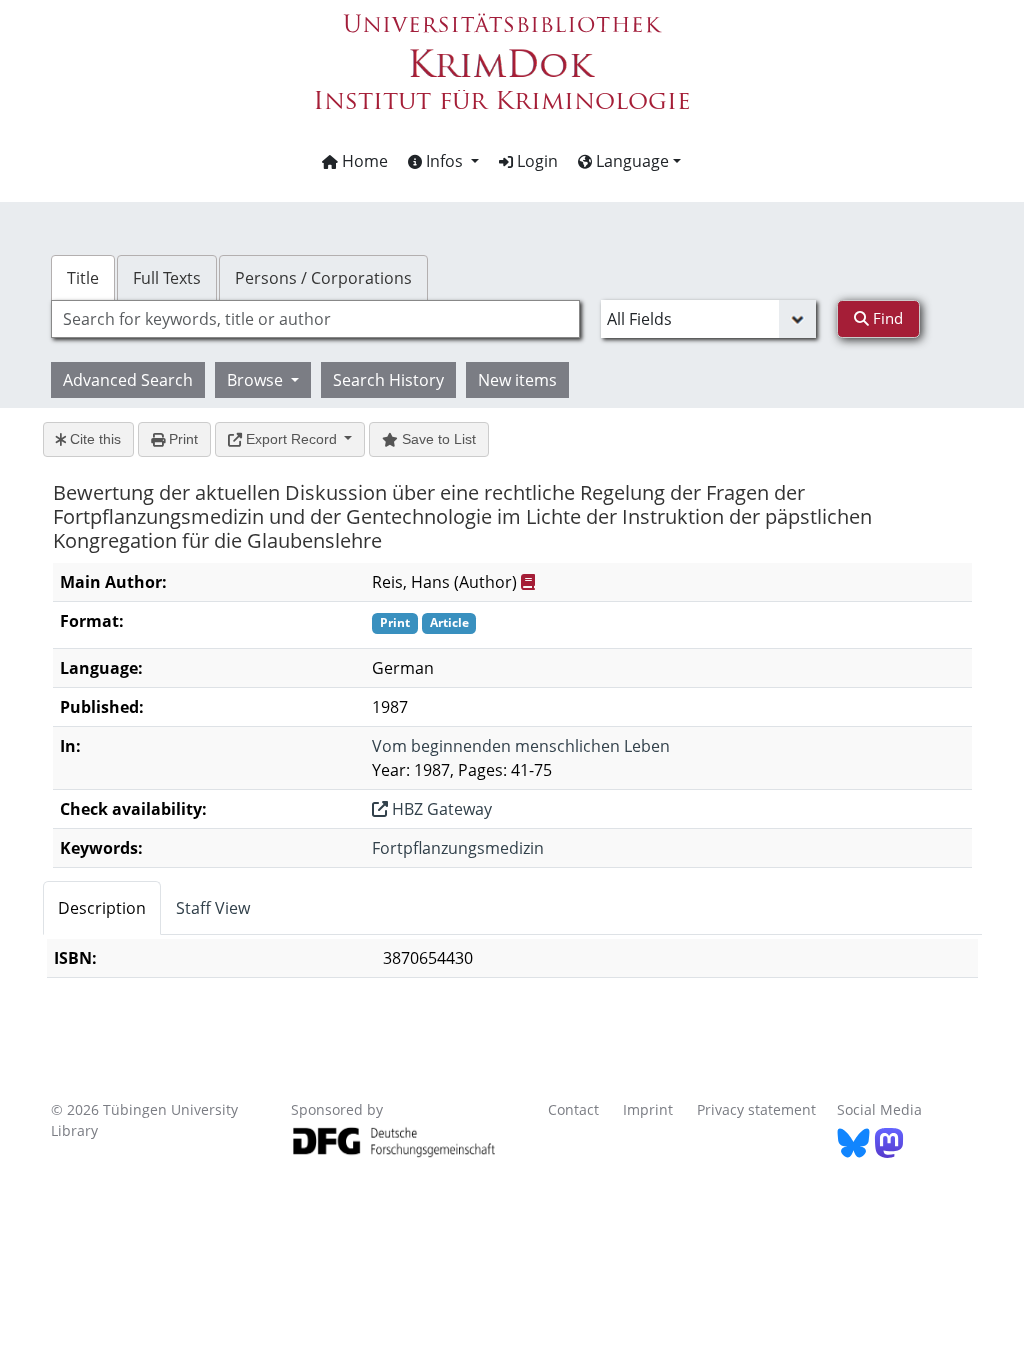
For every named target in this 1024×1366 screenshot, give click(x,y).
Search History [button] (388, 380)
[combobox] (315, 319)
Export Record (291, 439)
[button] (443, 161)
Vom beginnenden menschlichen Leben (521, 746)
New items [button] (517, 380)
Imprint (648, 1109)
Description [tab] (102, 908)
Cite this (93, 439)
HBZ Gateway (440, 809)
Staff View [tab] (213, 908)
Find (886, 318)
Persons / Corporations (323, 278)
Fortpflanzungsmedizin (458, 848)
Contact (573, 1109)
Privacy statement (756, 1109)
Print (181, 439)
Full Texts (167, 278)
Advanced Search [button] (128, 380)
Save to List (437, 439)
